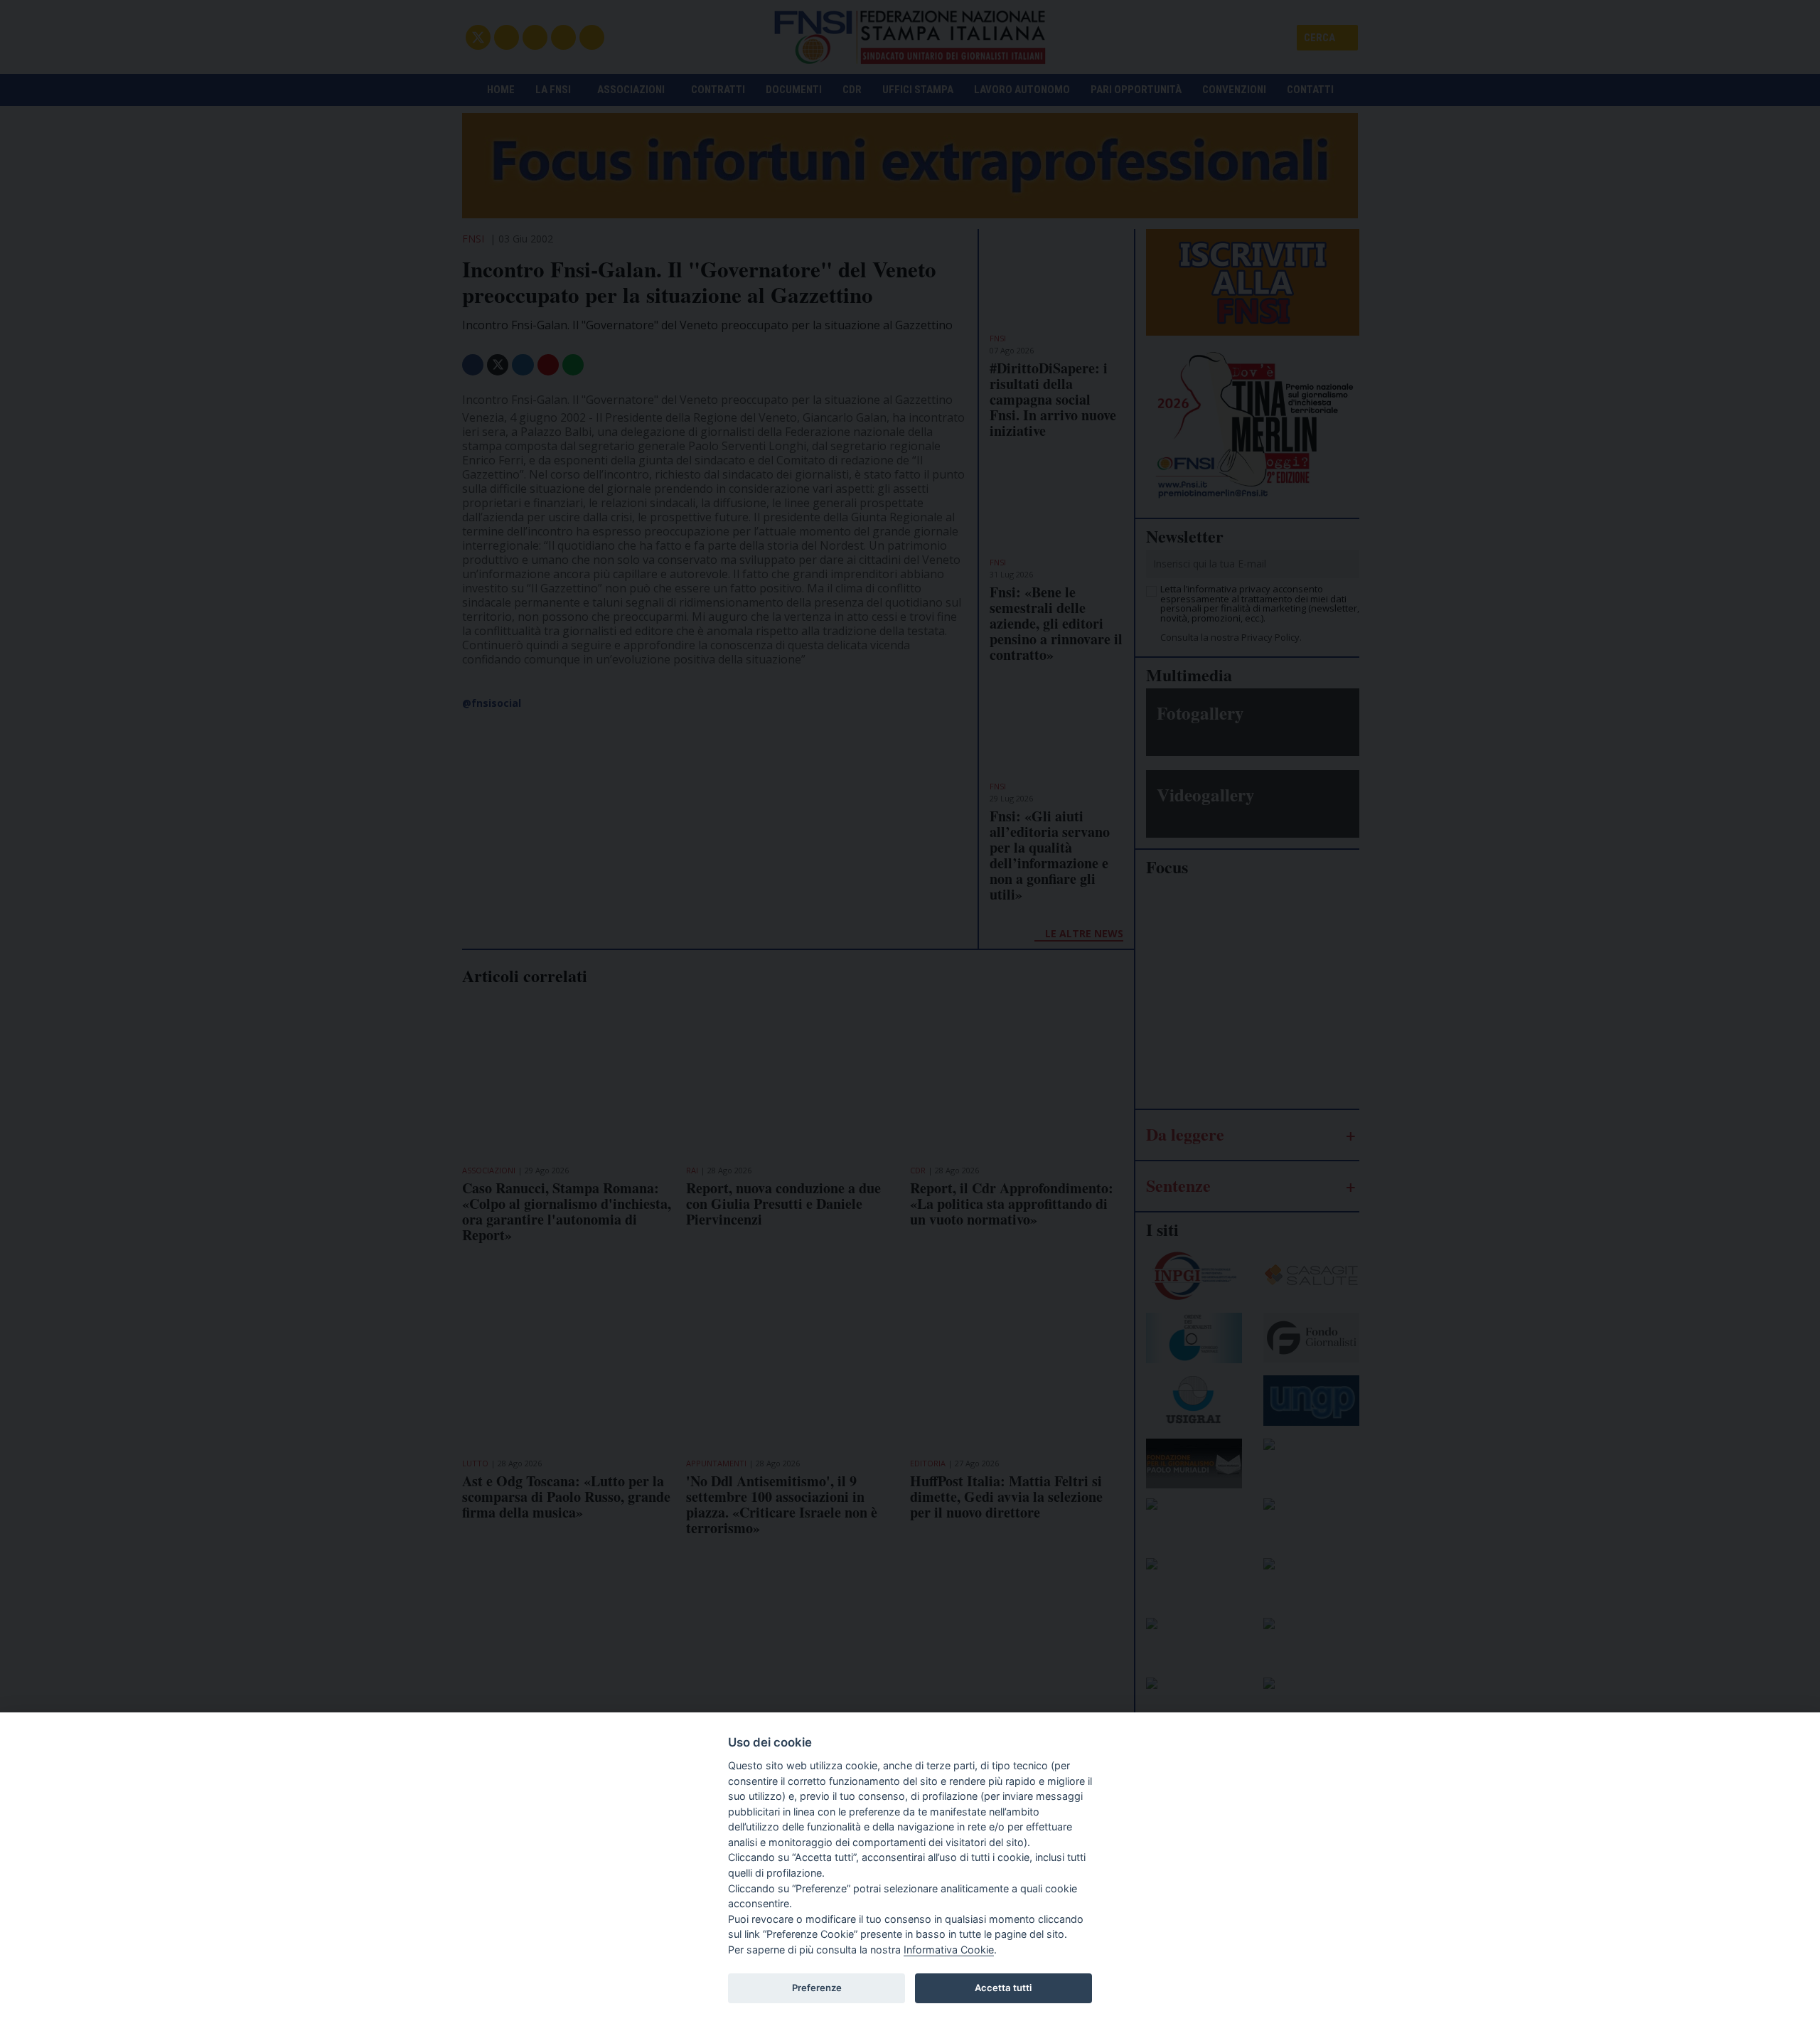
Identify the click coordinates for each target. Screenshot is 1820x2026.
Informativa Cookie (949, 1950)
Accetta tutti (1003, 1988)
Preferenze (817, 1988)
